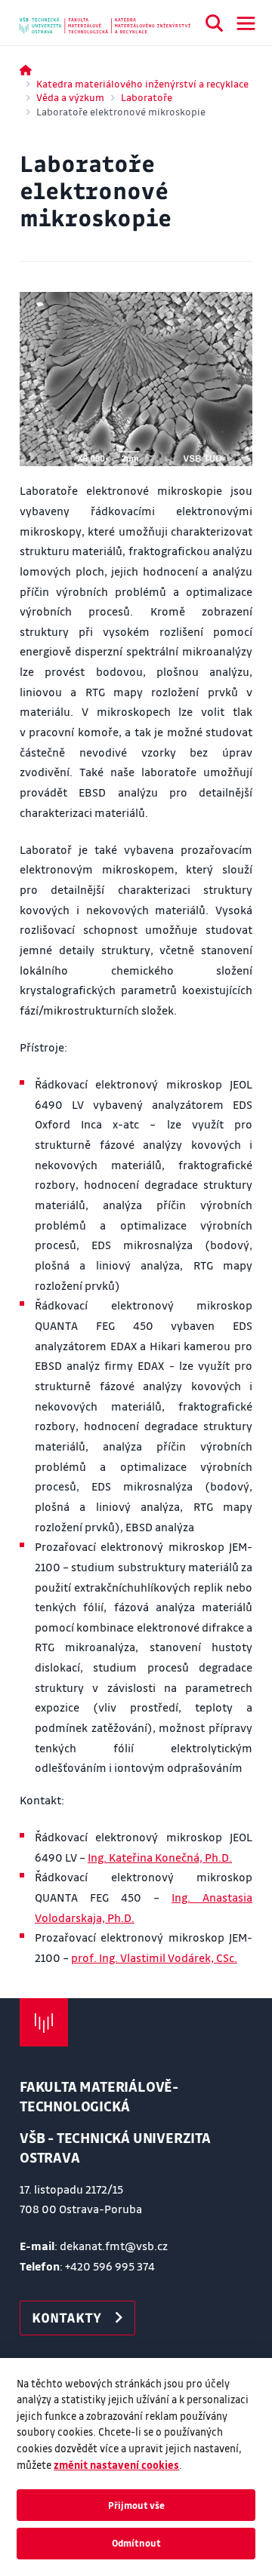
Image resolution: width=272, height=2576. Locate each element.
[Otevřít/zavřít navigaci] (246, 23)
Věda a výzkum (70, 97)
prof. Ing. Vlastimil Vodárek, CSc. (154, 1957)
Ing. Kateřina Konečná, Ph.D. (160, 1857)
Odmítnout (136, 2543)
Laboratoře (147, 97)
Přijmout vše (136, 2505)
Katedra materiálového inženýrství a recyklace (142, 83)
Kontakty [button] (66, 2317)
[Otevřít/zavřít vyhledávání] (215, 26)
